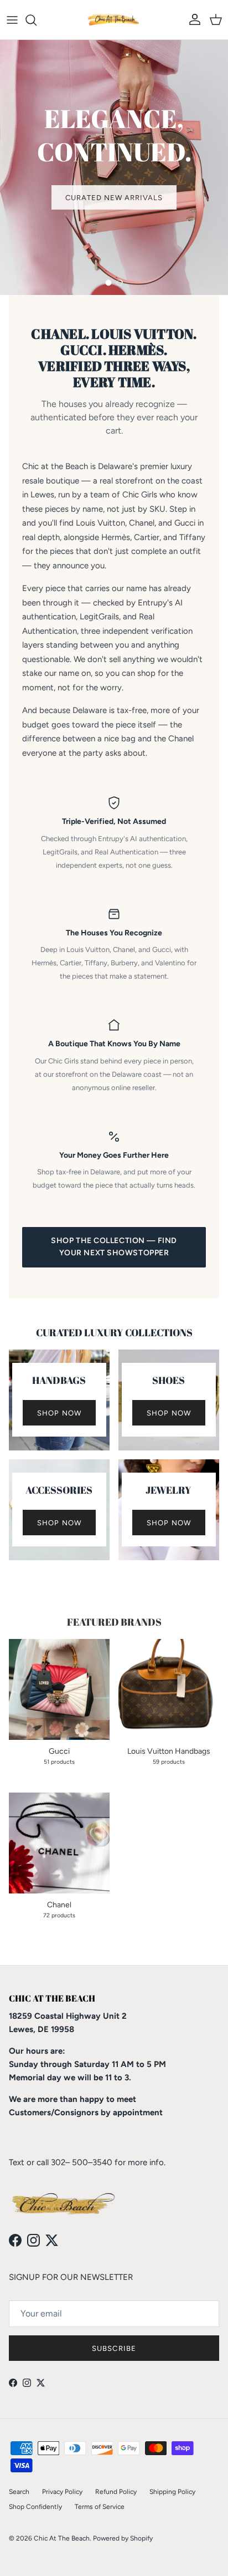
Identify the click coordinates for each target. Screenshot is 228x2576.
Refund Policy (116, 2492)
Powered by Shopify (123, 2538)
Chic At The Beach (62, 2538)
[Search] (37, 20)
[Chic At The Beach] (114, 20)
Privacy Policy (62, 2492)
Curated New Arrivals (114, 198)
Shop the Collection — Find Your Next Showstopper (114, 1247)
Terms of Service (100, 2507)
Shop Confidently (35, 2507)
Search (19, 2492)
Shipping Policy (172, 2492)
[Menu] (12, 20)
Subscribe (114, 2348)
